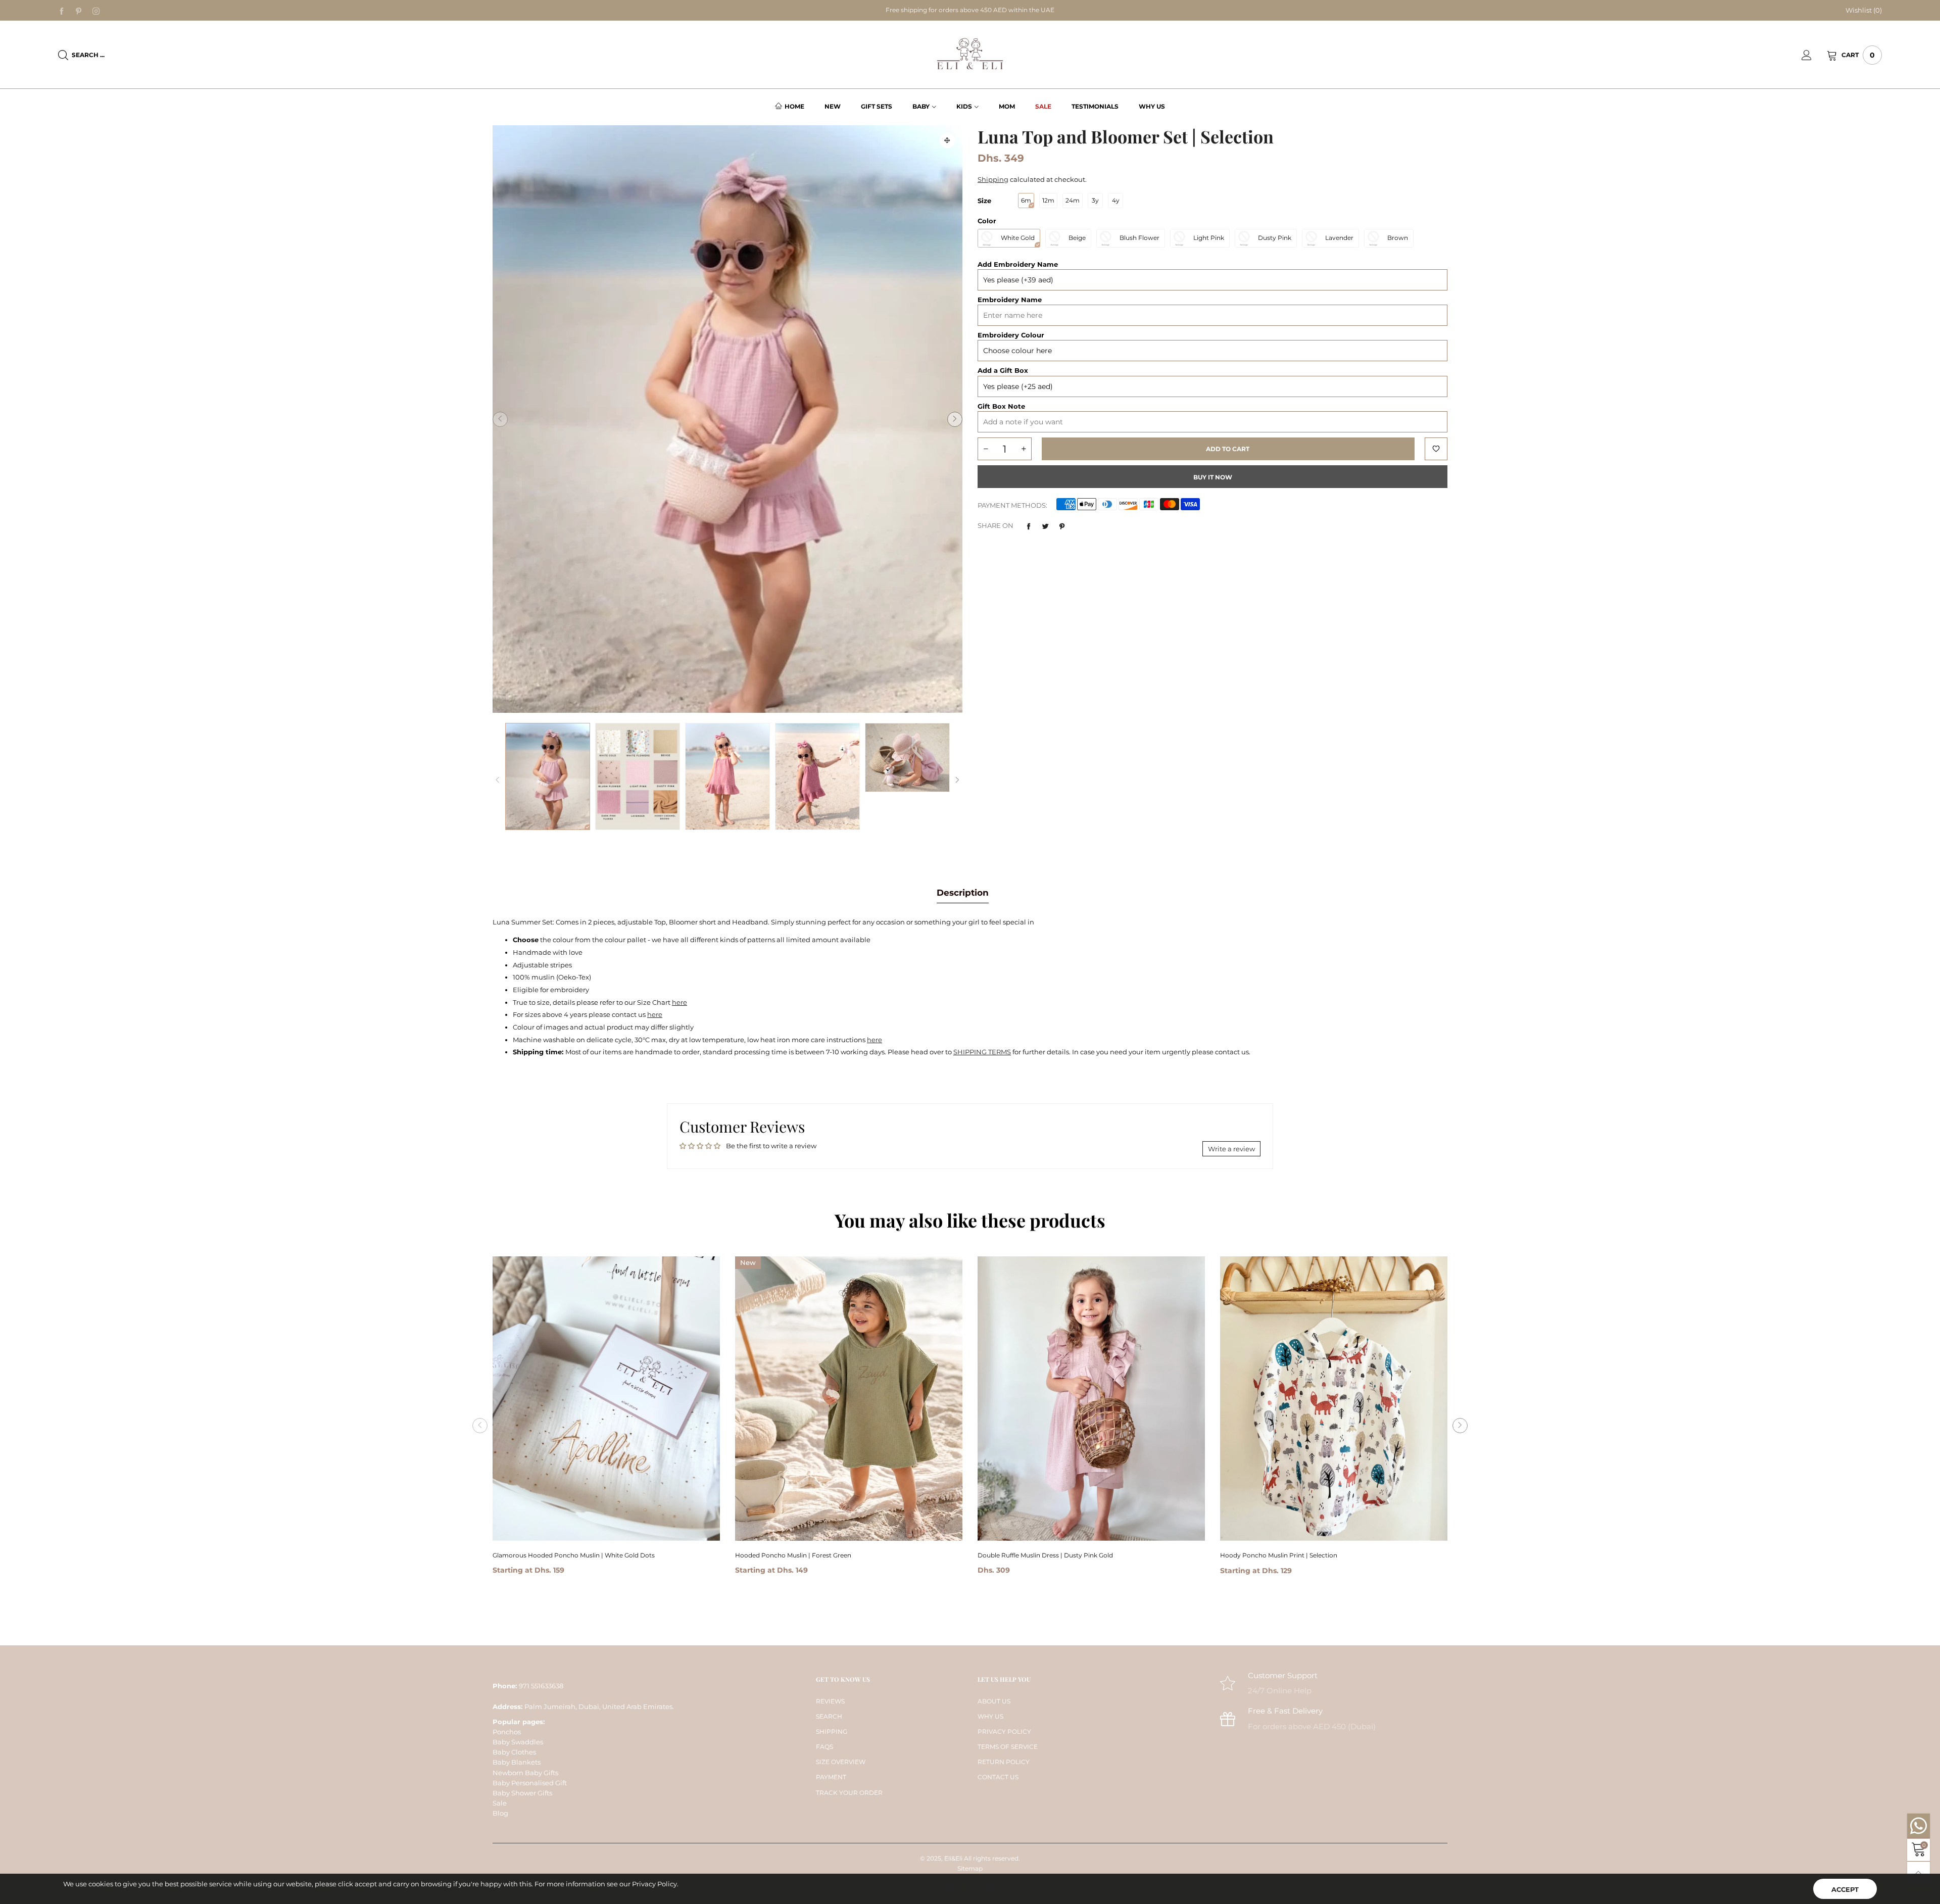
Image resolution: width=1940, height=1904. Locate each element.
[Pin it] (1062, 526)
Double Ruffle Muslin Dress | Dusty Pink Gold (1045, 1555)
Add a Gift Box (1003, 370)
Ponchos (507, 1732)
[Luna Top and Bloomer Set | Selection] (638, 776)
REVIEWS (830, 1701)
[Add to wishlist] (1436, 449)
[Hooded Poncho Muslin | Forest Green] (849, 1398)
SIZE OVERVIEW (841, 1762)
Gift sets (877, 106)
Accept (1845, 1889)
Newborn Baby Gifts (525, 1773)
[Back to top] (1919, 1873)
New (833, 106)
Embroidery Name (1010, 300)
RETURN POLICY (1004, 1762)
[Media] (947, 140)
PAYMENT (831, 1777)
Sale (1043, 106)
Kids (964, 106)
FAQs (825, 1747)
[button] (500, 419)
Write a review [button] (1231, 1149)
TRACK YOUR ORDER (849, 1793)
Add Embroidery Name (1018, 264)
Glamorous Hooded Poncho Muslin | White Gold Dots (574, 1555)
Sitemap (970, 1868)
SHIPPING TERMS (982, 1052)
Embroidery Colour (1011, 335)
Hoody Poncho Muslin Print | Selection (1279, 1555)
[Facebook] (62, 11)
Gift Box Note (1001, 406)
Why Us (1152, 106)
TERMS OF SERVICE (1008, 1747)
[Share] (1029, 526)
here (680, 1002)
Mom (1007, 106)
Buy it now (1213, 477)
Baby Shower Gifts (522, 1793)
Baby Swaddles (518, 1742)
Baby (921, 106)
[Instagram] (96, 11)
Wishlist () (1864, 10)
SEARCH (829, 1716)
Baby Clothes (514, 1752)
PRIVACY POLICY (1004, 1731)
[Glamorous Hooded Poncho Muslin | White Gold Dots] (606, 1399)
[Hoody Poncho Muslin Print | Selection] (1334, 1399)
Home (794, 106)
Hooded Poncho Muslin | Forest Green (793, 1555)
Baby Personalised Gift (530, 1783)
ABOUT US (994, 1701)
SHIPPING (832, 1731)
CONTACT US (998, 1777)
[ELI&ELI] (970, 54)
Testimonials (1095, 106)
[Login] (1814, 55)
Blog (500, 1813)
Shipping (993, 179)
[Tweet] (1045, 526)
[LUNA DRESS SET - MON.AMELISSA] (727, 419)
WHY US (990, 1716)
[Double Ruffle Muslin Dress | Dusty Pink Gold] (1091, 1399)
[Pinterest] (79, 11)
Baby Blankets (517, 1762)
